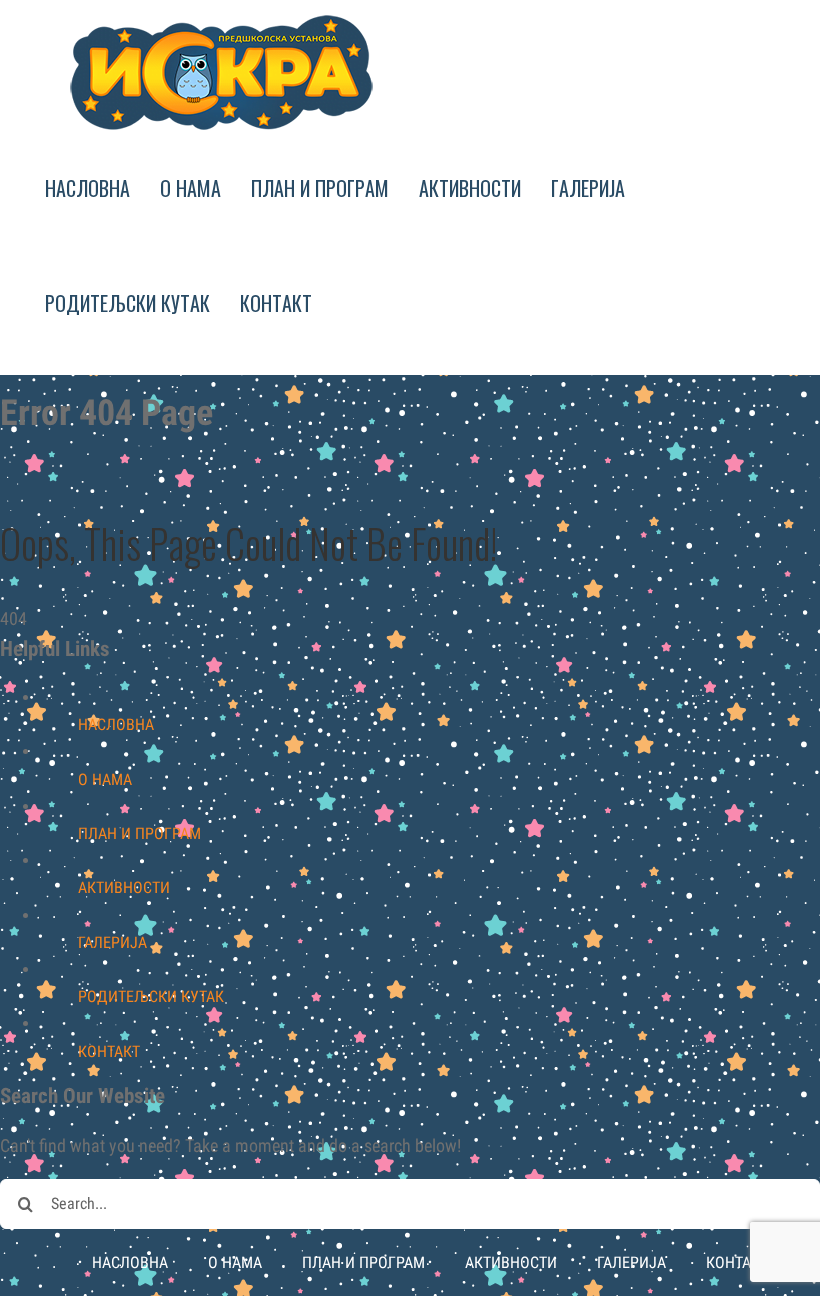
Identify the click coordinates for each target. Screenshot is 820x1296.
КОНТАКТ (109, 1051)
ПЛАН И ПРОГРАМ (139, 833)
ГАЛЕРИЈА (112, 942)
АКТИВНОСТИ (124, 887)
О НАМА (105, 779)
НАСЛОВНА (116, 724)
